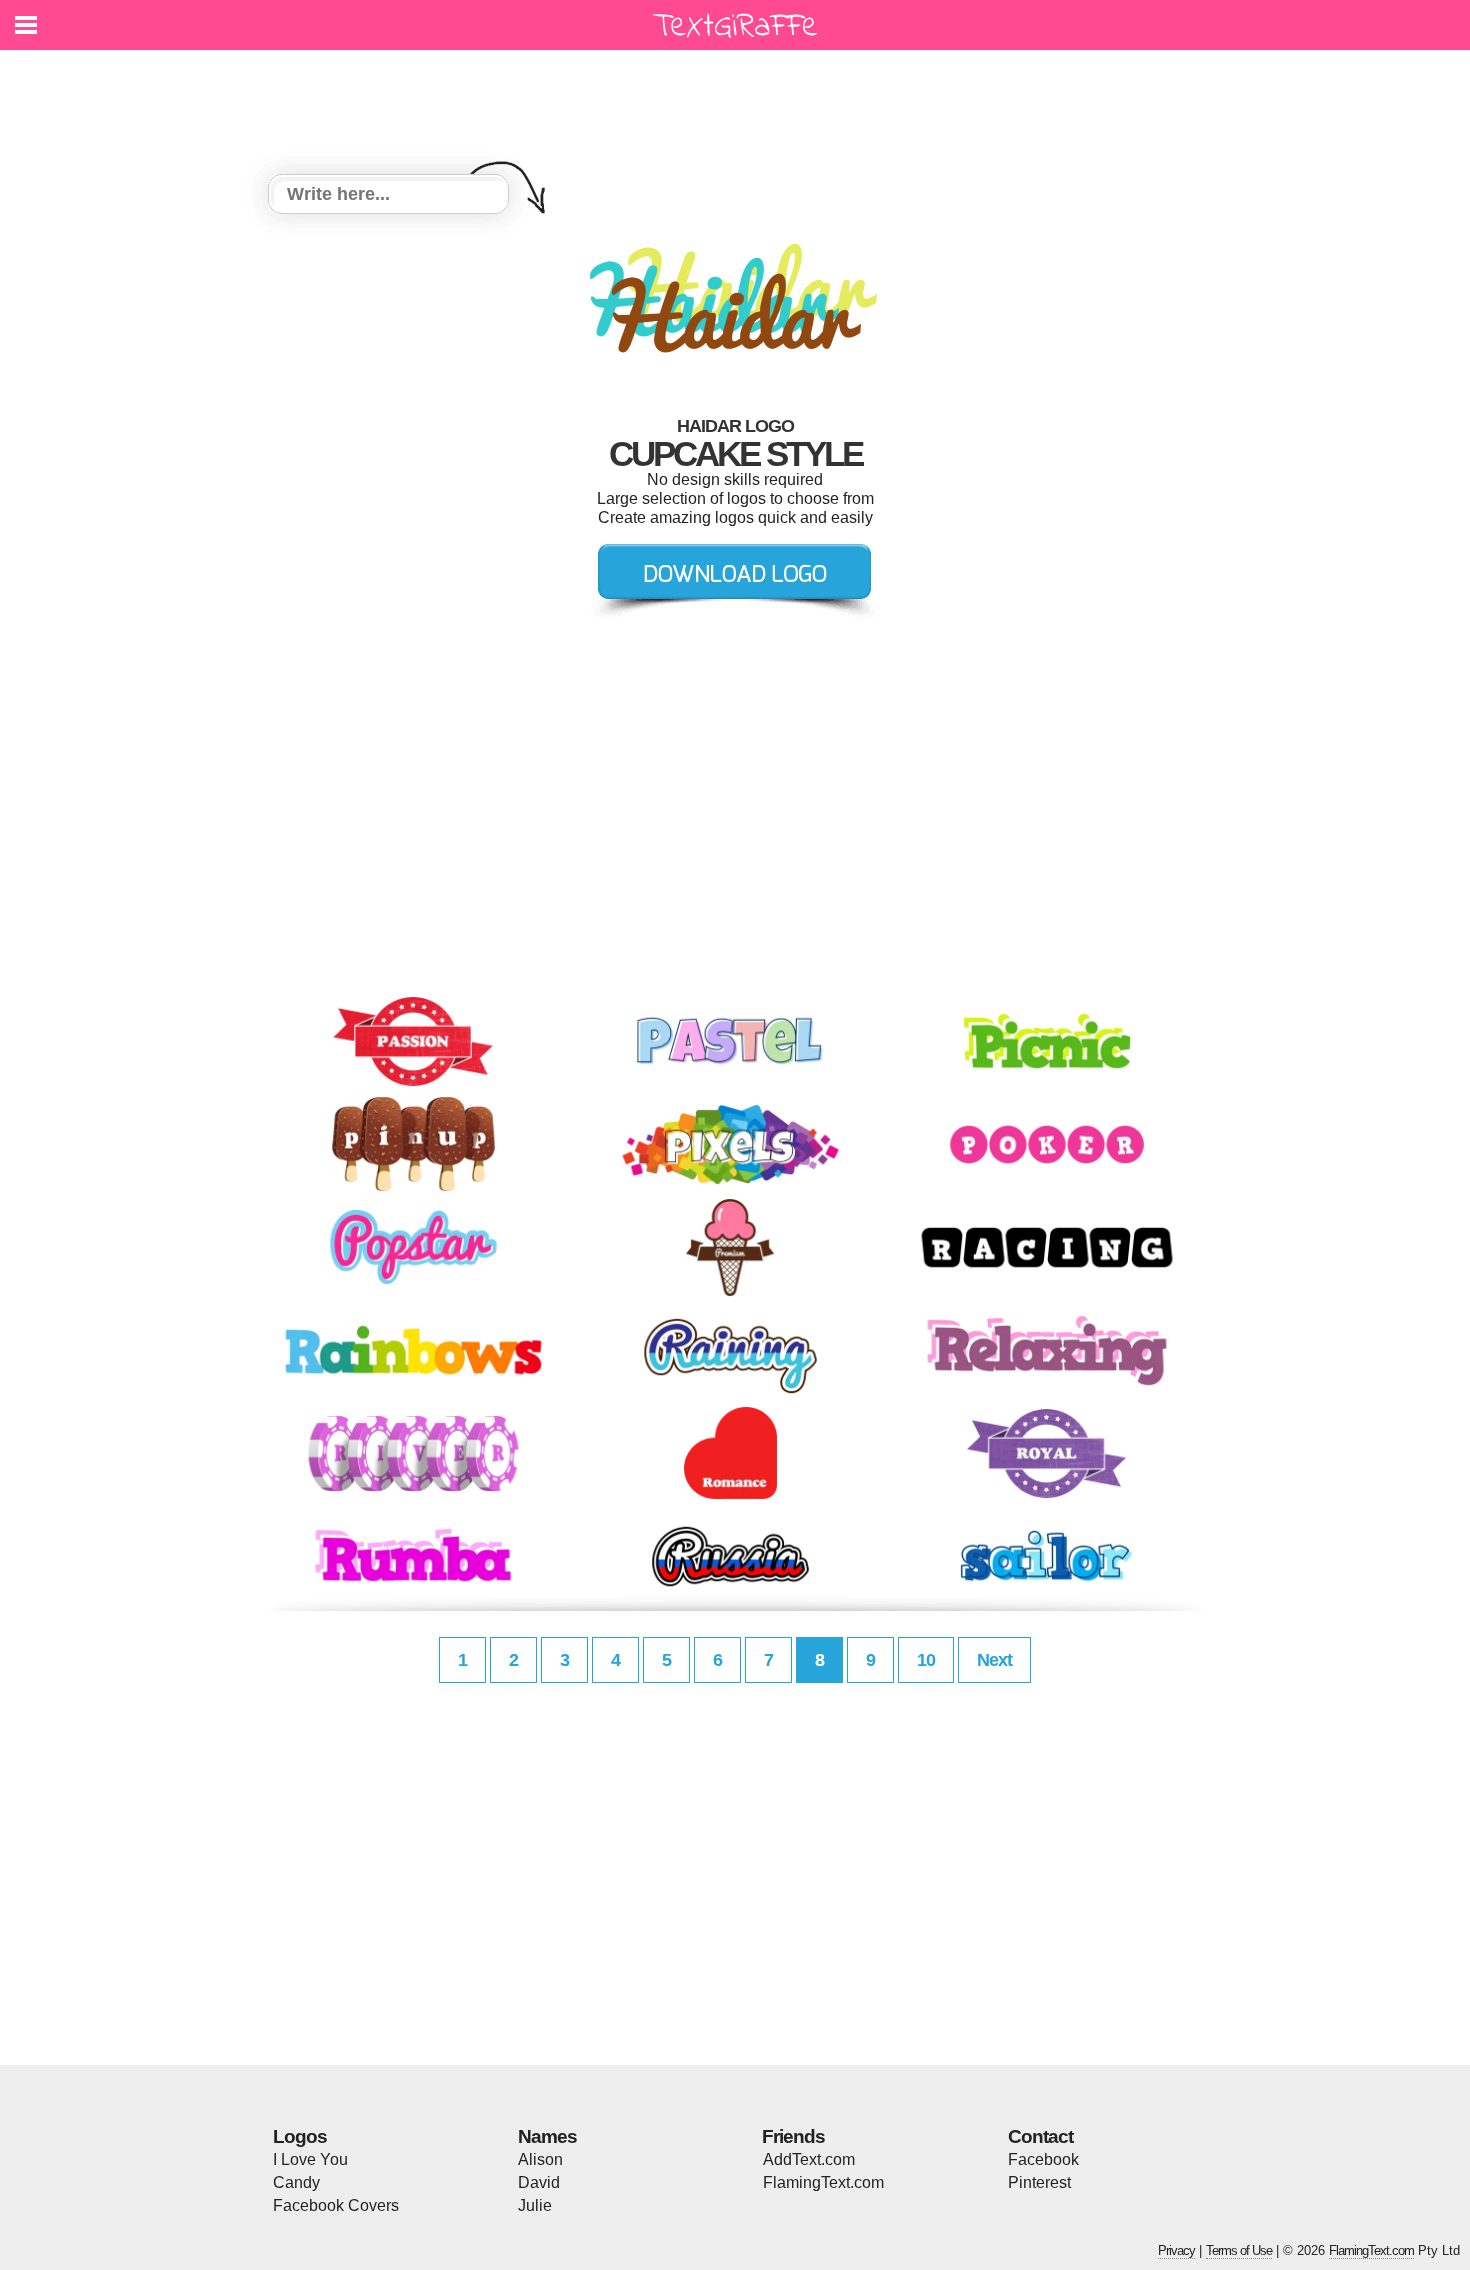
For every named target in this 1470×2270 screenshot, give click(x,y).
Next (994, 1660)
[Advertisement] (740, 100)
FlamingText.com (823, 2182)
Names (547, 2136)
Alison (540, 2159)
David (539, 2182)
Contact (1040, 2136)
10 (926, 1660)
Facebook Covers (336, 2205)
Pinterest (1039, 2182)
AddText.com (809, 2159)
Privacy (1176, 2250)
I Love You (310, 2159)
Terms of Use (1239, 2250)
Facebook (1043, 2159)
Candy (296, 2182)
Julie (535, 2205)
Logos (300, 2136)
